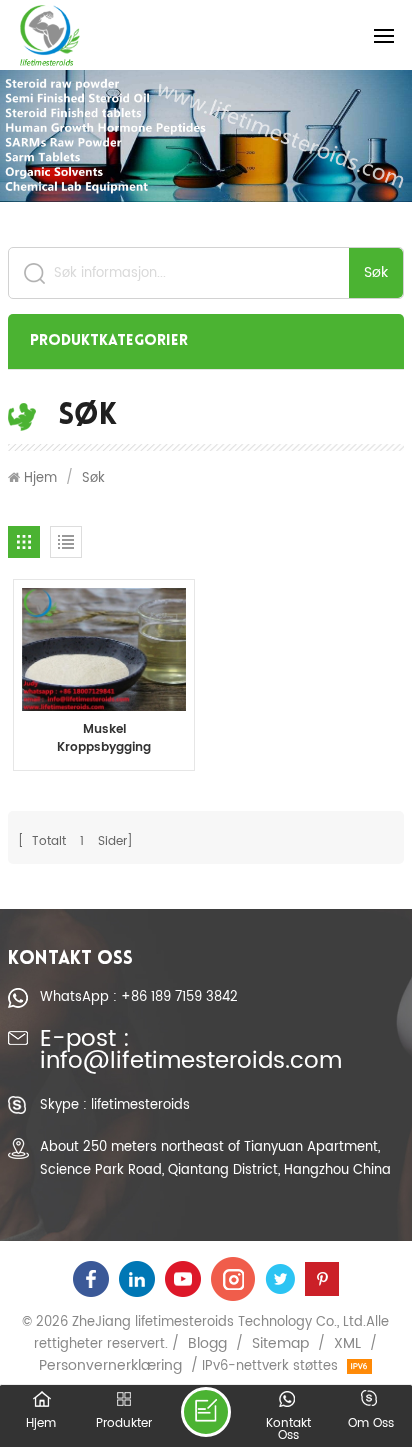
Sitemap (280, 1344)
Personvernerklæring (110, 1366)
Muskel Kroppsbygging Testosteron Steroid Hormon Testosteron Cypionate (104, 739)
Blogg (207, 1344)
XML (347, 1344)
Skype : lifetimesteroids (115, 1105)
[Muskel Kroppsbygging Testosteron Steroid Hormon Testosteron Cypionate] (104, 649)
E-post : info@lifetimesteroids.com (191, 1051)
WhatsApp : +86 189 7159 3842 (139, 997)
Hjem (40, 478)
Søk (376, 272)
